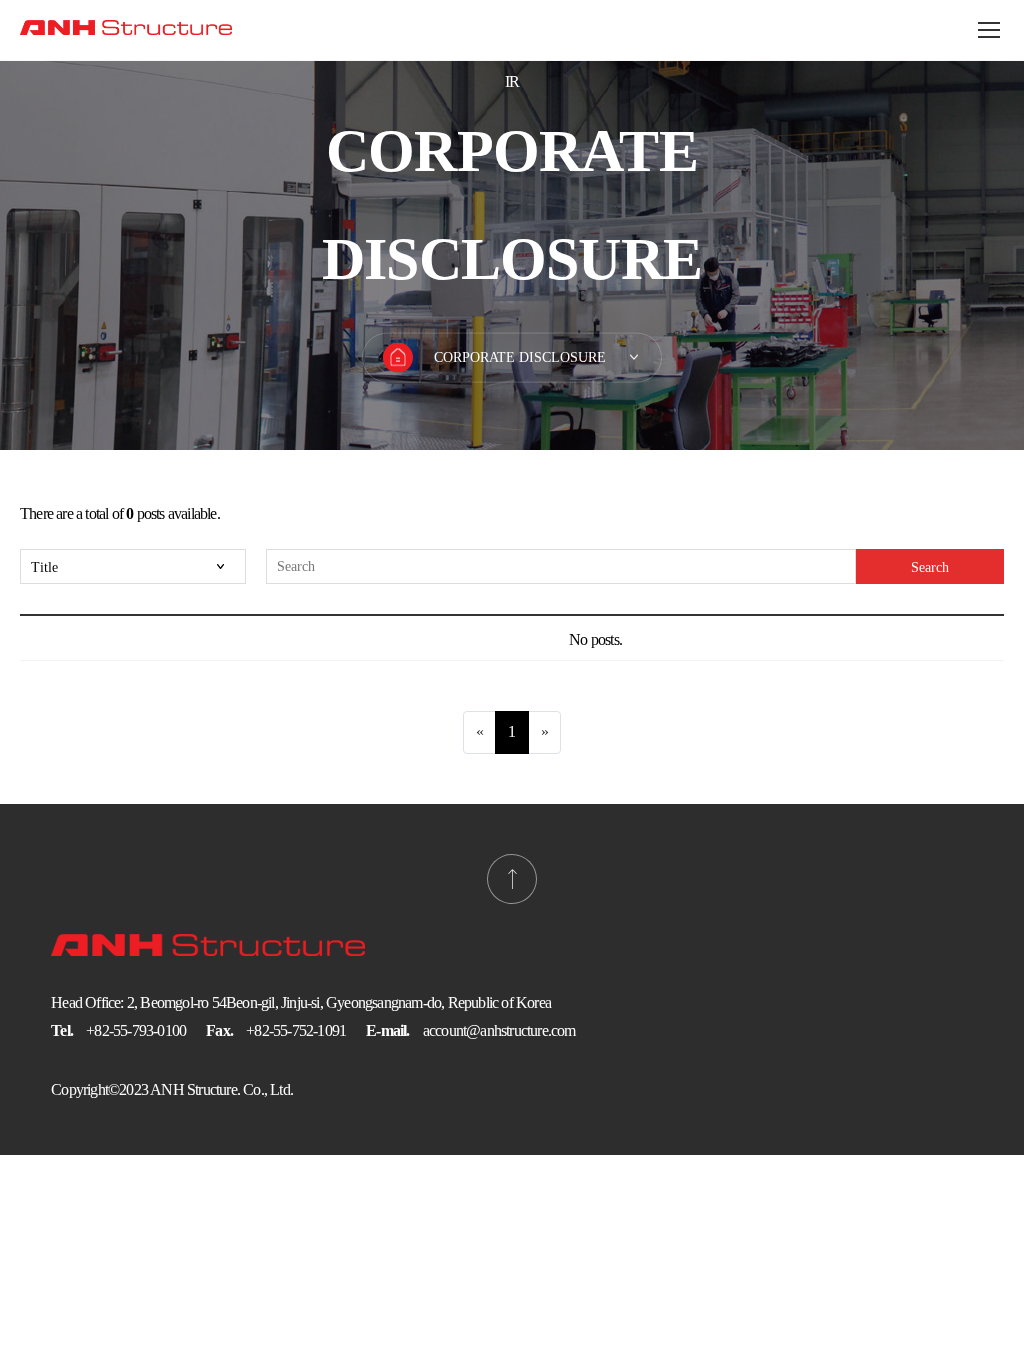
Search (930, 567)
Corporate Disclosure (520, 357)
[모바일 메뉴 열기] (989, 30)
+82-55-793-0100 (136, 1030)
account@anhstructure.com (499, 1030)
